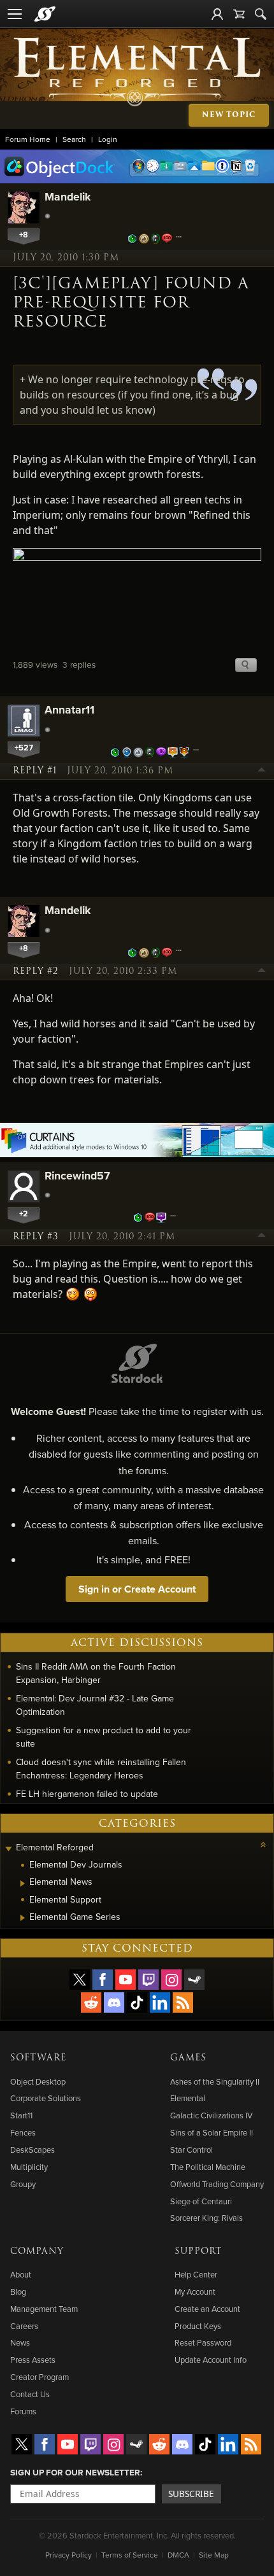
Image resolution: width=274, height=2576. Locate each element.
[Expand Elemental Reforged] (8, 1849)
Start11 (21, 2115)
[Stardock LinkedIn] (160, 2002)
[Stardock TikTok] (137, 2002)
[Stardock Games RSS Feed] (183, 2002)
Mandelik (68, 196)
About (21, 2274)
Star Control (191, 2150)
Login (108, 139)
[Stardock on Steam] (194, 1980)
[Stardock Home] (45, 14)
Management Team (44, 2309)
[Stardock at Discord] (114, 2002)
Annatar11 (69, 709)
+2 (24, 1214)
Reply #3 (36, 1237)
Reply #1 (35, 771)
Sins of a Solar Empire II (212, 2132)
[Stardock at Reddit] (91, 2002)
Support (198, 2251)
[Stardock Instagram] (171, 1980)
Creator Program (40, 2377)
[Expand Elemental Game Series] (23, 1918)
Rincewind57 (77, 1175)
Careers (24, 2326)
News (20, 2342)
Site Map (214, 2555)
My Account (195, 2291)
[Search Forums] (261, 14)
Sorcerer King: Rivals (206, 2218)
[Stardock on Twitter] (80, 1980)
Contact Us (30, 2394)
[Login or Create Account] (217, 14)
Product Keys (198, 2326)
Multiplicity (29, 2167)
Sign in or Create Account (137, 1589)
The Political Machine (208, 2167)
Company (37, 2251)
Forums (23, 2411)
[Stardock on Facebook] (103, 1980)
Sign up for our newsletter (75, 2472)
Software (38, 2058)
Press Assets (33, 2360)
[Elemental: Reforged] (137, 71)
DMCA (178, 2555)
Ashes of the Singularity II (215, 2081)
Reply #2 (36, 971)
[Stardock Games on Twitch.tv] (148, 1980)
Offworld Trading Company (217, 2184)
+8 (24, 235)
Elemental (188, 2098)
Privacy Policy (68, 2555)
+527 (24, 748)
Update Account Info (211, 2360)
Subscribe (191, 2494)
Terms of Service (130, 2555)
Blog (18, 2291)
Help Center (196, 2274)
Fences (23, 2132)
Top (262, 771)
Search (74, 139)
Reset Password (203, 2342)
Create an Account (207, 2309)
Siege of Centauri (201, 2201)
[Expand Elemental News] (23, 1883)
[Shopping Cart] (239, 14)
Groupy (23, 2184)
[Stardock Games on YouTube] (126, 1980)
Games (188, 2058)
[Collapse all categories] (263, 1845)
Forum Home (28, 139)
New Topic (229, 115)
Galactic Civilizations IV (211, 2115)
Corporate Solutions (46, 2098)
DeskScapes (32, 2150)
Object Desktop (38, 2081)
